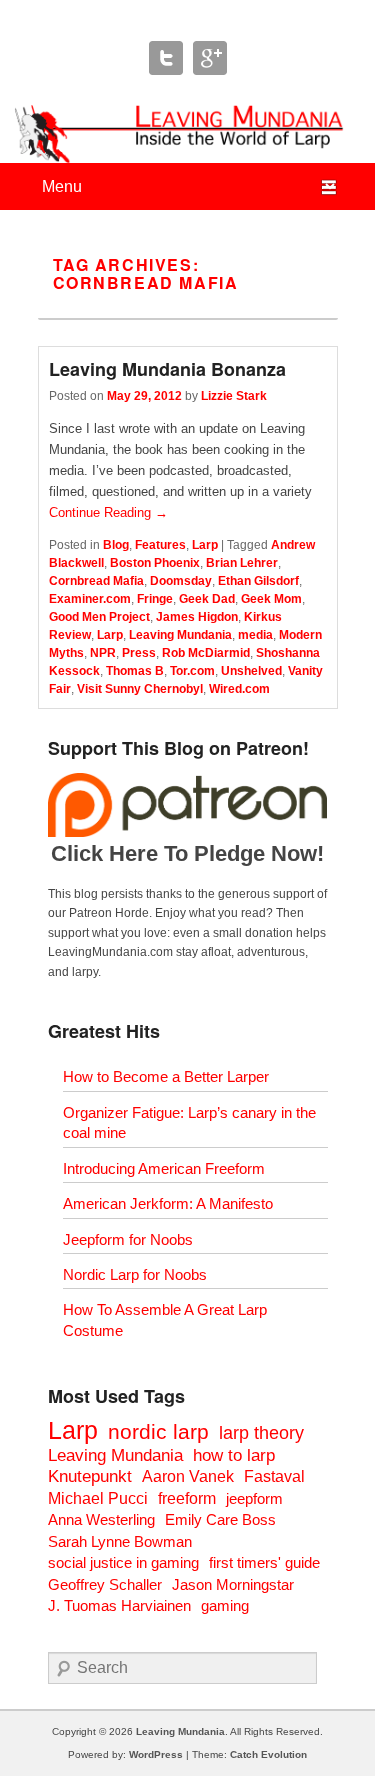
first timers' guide (264, 1562)
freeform (187, 1498)
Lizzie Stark (234, 396)
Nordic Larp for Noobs (135, 1274)
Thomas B (135, 671)
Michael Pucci (98, 1498)
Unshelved (251, 671)
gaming (225, 1605)
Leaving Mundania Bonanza (167, 369)
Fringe (155, 599)
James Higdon (197, 617)
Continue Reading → (108, 512)
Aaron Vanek (188, 1476)
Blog (116, 545)
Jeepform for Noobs (128, 1239)
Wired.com (239, 689)
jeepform (254, 1498)
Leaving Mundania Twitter (166, 58)
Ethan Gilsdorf (258, 581)
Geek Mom (271, 599)
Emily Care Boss (220, 1519)
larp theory (261, 1432)
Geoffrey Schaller (105, 1584)
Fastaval (274, 1476)
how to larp (234, 1455)
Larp (205, 545)
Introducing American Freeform (164, 1168)
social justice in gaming (123, 1562)
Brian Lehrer (242, 563)
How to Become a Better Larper (166, 1076)
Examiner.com (90, 599)
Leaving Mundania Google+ (210, 58)
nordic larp (158, 1431)
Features (160, 545)
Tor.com (192, 671)
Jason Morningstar (233, 1584)
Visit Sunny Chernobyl (140, 689)
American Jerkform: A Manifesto (168, 1203)
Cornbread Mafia (96, 581)
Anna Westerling (101, 1519)
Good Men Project (99, 617)
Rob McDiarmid (206, 653)
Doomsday (181, 581)
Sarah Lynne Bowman (120, 1541)
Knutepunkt (90, 1476)
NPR (103, 653)
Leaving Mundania (180, 635)
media (255, 635)
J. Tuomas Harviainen (119, 1605)
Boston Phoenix (155, 563)
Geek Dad (207, 599)
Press (139, 653)
